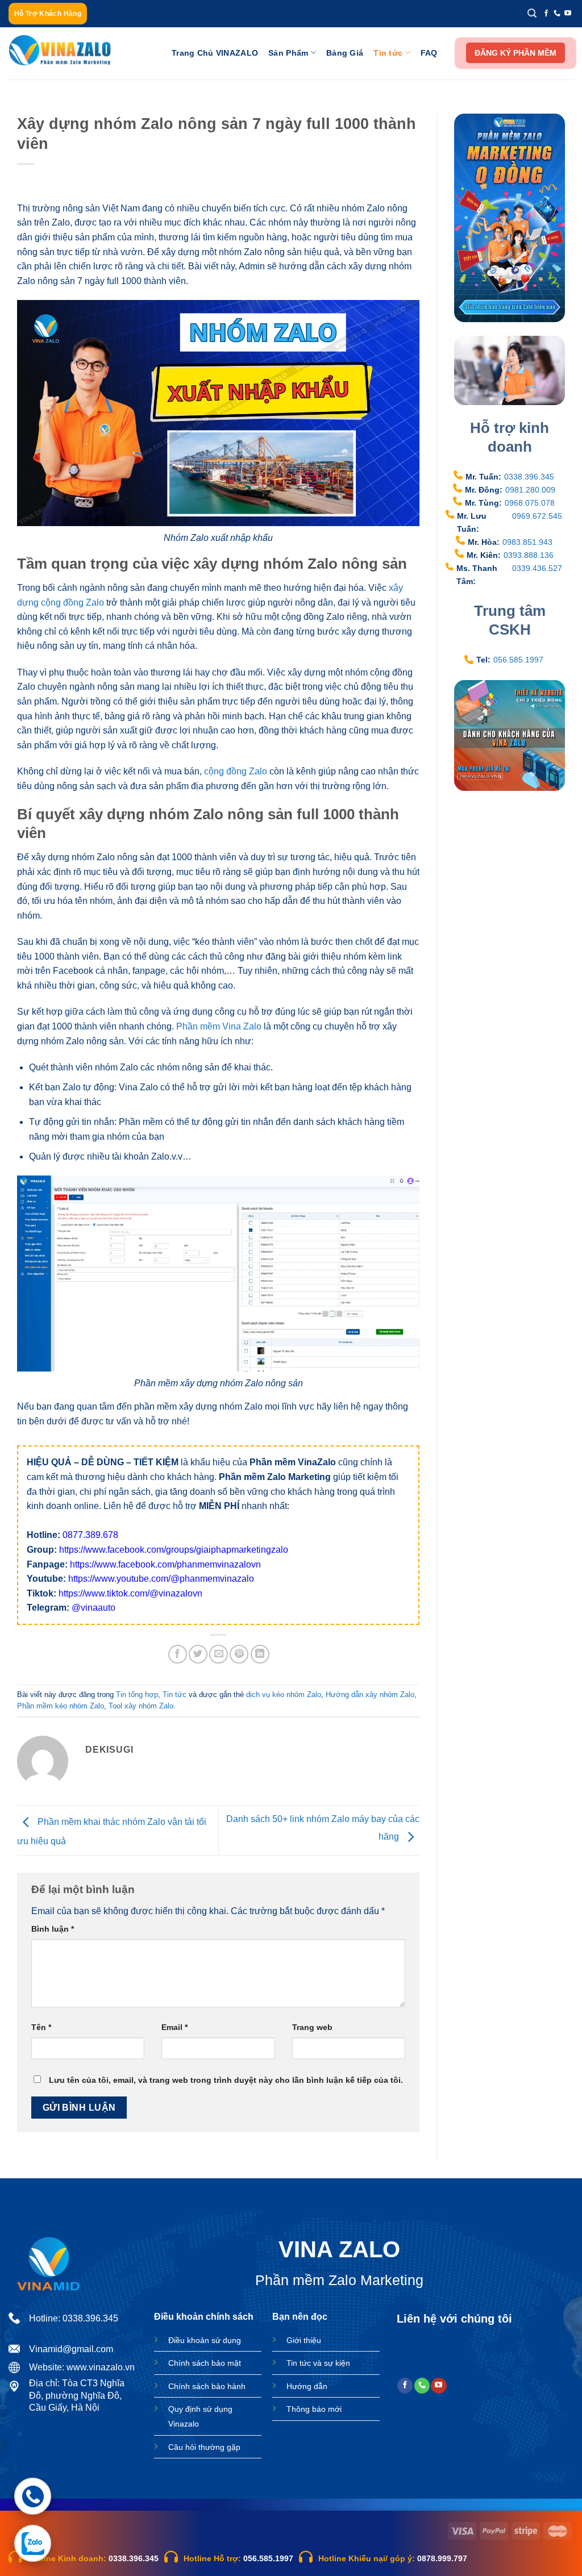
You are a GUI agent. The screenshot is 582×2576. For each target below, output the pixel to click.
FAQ (429, 53)
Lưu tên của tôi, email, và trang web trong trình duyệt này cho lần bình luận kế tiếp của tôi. (226, 2080)
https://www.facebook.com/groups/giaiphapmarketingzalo (174, 1550)
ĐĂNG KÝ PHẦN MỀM (516, 53)
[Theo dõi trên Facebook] (546, 14)
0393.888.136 (529, 555)
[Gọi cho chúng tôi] (557, 14)
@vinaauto (93, 1608)
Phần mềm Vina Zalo (219, 1026)
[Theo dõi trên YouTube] (568, 14)
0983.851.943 (527, 542)
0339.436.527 (537, 568)
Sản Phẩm (288, 53)
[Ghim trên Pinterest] (239, 1654)
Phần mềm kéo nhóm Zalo (61, 1706)
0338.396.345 (529, 477)
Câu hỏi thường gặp (204, 2447)
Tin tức (388, 53)
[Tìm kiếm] (532, 13)
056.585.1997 (518, 660)
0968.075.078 (530, 503)
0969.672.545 (537, 516)
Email (174, 2027)
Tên (41, 2027)
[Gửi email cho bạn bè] (219, 1654)
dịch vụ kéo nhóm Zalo (284, 1695)
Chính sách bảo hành (207, 2386)
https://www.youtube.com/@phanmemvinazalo (161, 1579)
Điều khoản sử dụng (205, 2340)
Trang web (312, 2027)
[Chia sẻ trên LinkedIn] (260, 1654)
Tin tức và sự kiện (318, 2363)
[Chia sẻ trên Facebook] (178, 1654)
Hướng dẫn (307, 2386)
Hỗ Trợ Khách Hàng (48, 13)
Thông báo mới (314, 2409)
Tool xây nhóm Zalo (141, 1706)
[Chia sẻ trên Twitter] (198, 1654)
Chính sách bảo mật (205, 2363)
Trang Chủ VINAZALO (215, 53)
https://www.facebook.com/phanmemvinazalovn (165, 1564)
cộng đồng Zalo (236, 771)
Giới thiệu (304, 2340)
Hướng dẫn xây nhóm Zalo (370, 1695)
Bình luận (53, 1929)
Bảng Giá (345, 53)
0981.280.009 (530, 490)
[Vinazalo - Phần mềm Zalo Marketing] (60, 53)
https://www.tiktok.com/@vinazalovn (130, 1593)
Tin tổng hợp (137, 1695)
